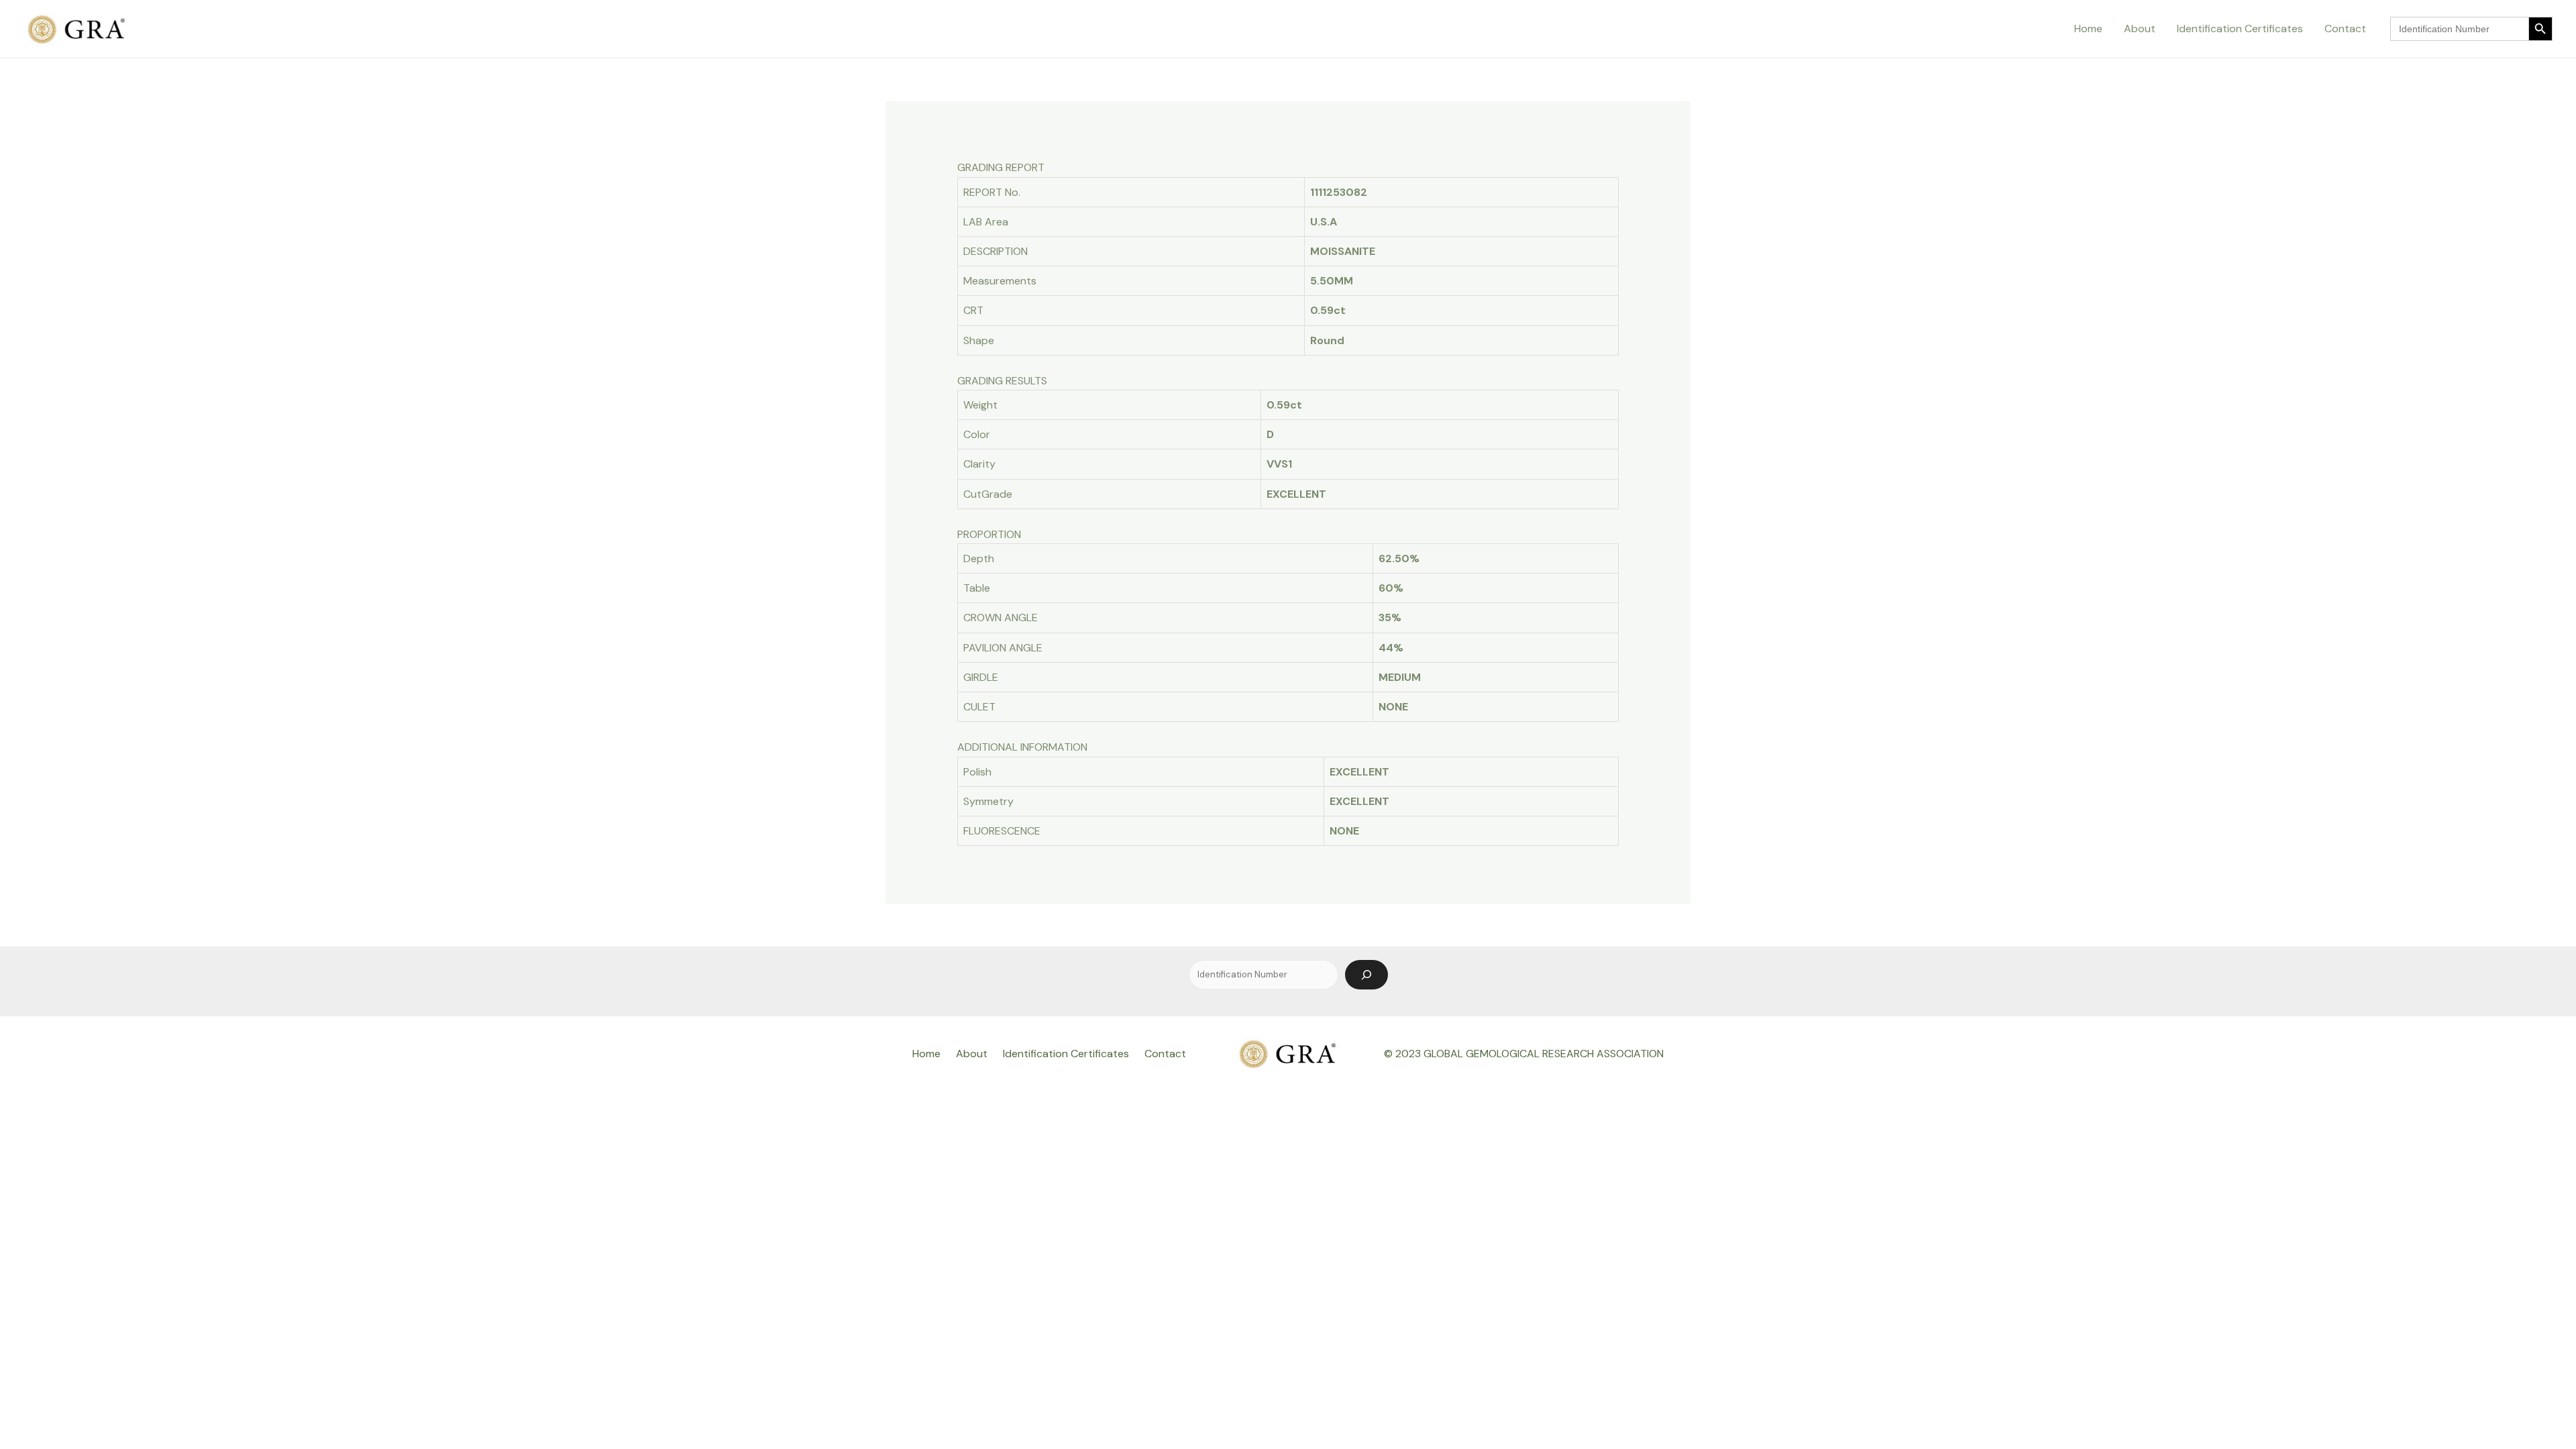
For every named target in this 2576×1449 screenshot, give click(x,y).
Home (2088, 29)
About (2140, 29)
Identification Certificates (2240, 29)
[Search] (1366, 975)
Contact (2345, 29)
